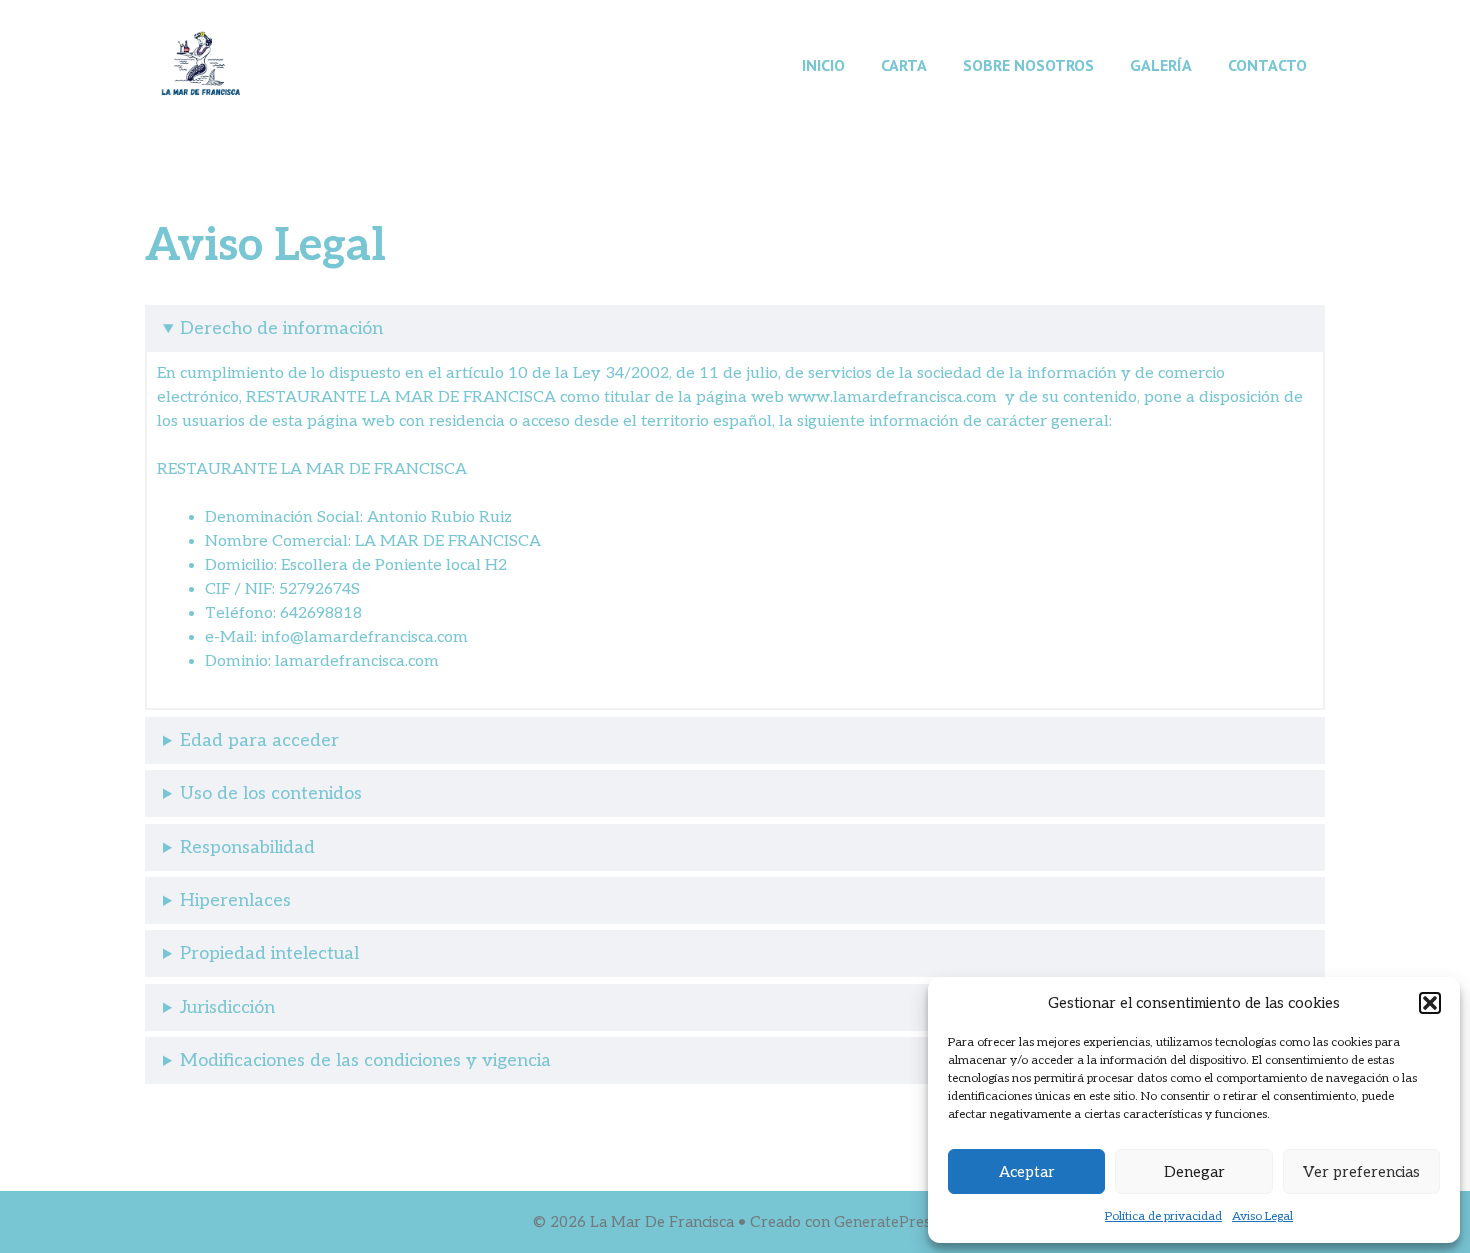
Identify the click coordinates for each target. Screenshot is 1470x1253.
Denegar (1194, 1172)
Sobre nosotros (1028, 65)
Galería (1161, 65)
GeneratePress (886, 1222)
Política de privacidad (1163, 1216)
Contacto (1267, 65)
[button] (1430, 1003)
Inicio (823, 65)
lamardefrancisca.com (357, 661)
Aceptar (1027, 1172)
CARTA (904, 65)
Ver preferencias (1361, 1172)
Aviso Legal (1262, 1216)
